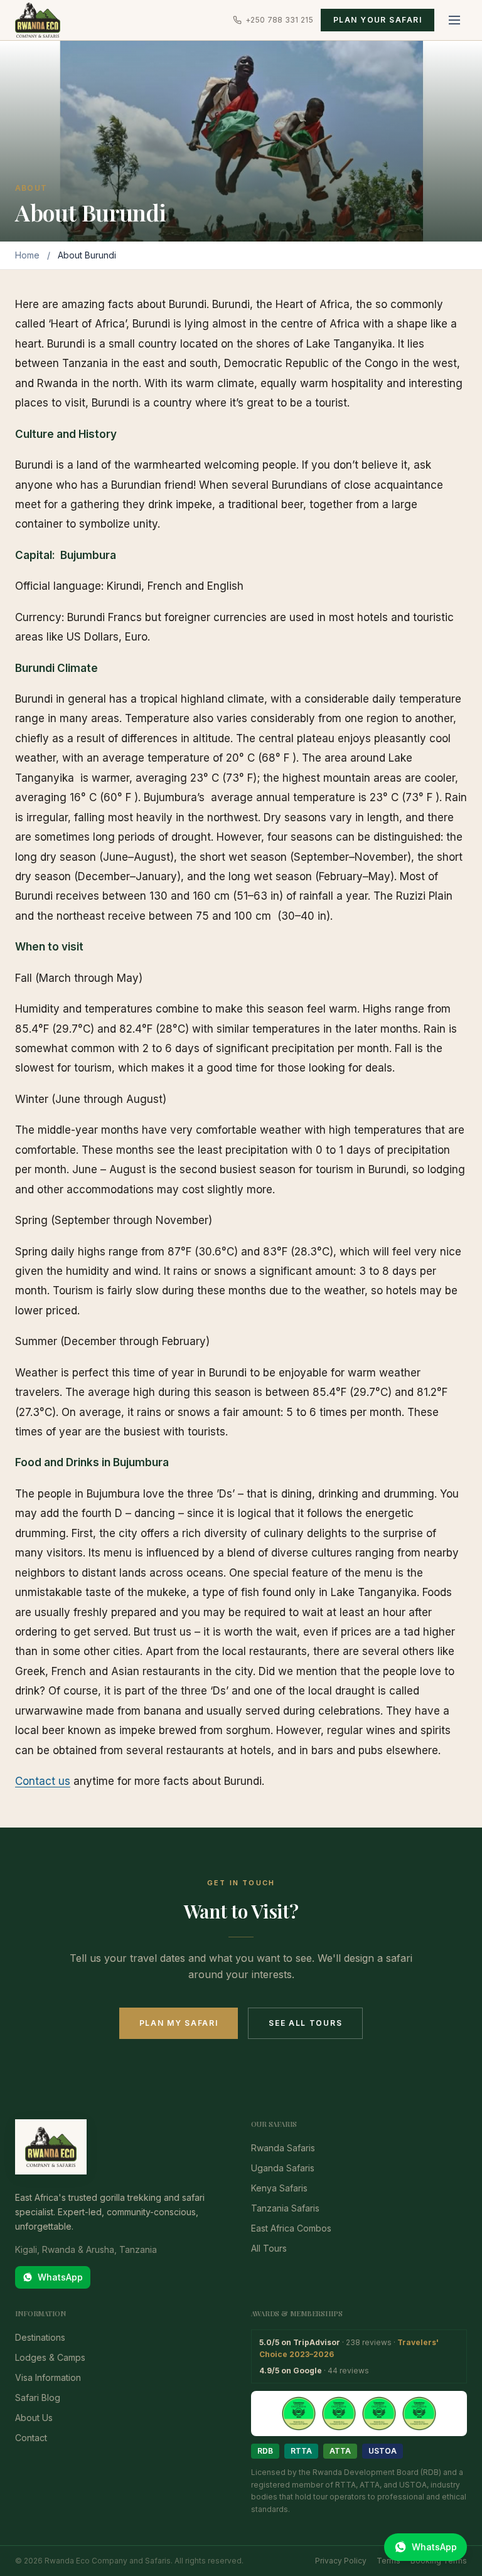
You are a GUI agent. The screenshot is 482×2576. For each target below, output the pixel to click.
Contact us (43, 1781)
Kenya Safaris (279, 2188)
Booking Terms (439, 2561)
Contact (31, 2438)
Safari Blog (38, 2398)
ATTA (340, 2451)
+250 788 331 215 (279, 20)
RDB (265, 2451)
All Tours (269, 2248)
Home (27, 255)
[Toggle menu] (454, 20)
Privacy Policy (341, 2561)
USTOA (383, 2451)
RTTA (301, 2451)
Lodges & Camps (50, 2357)
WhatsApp (60, 2277)
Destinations (40, 2337)
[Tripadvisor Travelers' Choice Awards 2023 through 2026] (359, 2414)
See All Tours (305, 2023)
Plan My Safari (179, 2023)
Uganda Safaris (283, 2168)
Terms (388, 2561)
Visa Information (48, 2377)
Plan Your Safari (378, 20)
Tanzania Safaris (285, 2208)
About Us (34, 2418)
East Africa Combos (291, 2228)
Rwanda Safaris (283, 2148)
